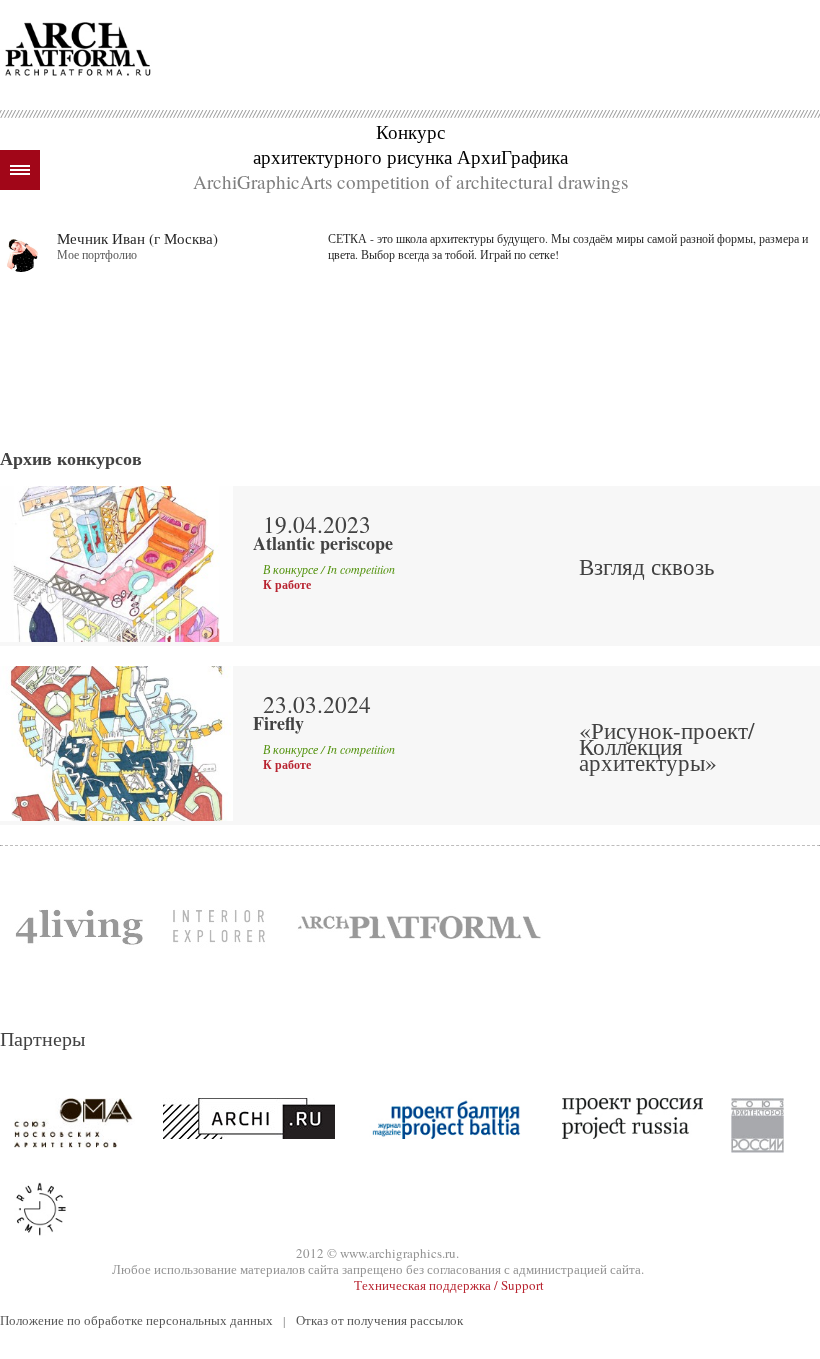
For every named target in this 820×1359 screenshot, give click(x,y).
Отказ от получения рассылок (379, 1320)
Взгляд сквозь (646, 566)
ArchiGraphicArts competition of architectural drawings (410, 181)
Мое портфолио (97, 254)
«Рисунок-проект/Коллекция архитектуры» (667, 746)
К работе (287, 585)
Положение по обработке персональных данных (136, 1320)
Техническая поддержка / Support (449, 1285)
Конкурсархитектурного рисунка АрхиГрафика (410, 144)
